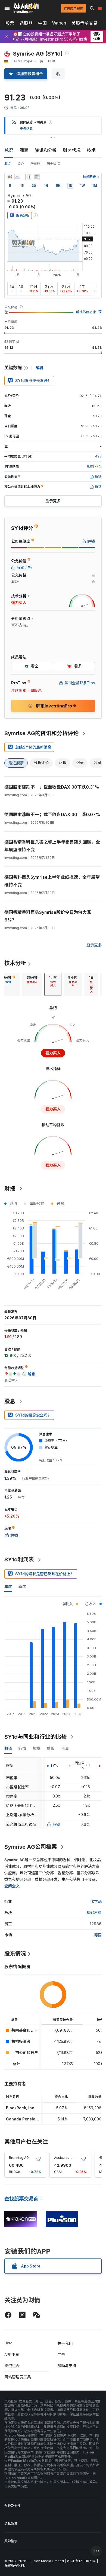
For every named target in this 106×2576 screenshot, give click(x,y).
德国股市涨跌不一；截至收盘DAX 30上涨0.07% (52, 814)
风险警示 (11, 2541)
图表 (24, 150)
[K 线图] (10, 177)
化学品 (96, 1901)
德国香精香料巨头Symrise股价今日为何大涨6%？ (48, 916)
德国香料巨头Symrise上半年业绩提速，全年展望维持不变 (52, 881)
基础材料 (94, 1913)
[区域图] (17, 177)
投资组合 (12, 2366)
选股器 (26, 23)
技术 (91, 150)
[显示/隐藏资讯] (37, 177)
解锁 (56, 1824)
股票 (10, 23)
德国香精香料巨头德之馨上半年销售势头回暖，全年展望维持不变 (52, 846)
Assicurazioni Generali (72, 2158)
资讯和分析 (46, 150)
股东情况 (15, 1954)
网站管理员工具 (18, 2377)
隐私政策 (11, 2524)
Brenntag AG (19, 2158)
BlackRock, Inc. (21, 2108)
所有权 (35, 164)
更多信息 (26, 129)
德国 (98, 1935)
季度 (22, 1587)
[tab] (32, 984)
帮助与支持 (67, 2366)
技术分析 (15, 963)
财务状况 (72, 150)
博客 (8, 2343)
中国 (42, 23)
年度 (8, 1587)
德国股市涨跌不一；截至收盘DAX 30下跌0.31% (52, 787)
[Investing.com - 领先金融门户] (26, 8)
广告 (61, 2354)
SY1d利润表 (19, 1559)
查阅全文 (12, 1886)
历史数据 (53, 164)
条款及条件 (13, 2506)
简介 (21, 164)
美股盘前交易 (85, 23)
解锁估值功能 (86, 312)
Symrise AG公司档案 (31, 1847)
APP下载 (12, 2354)
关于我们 (65, 2343)
